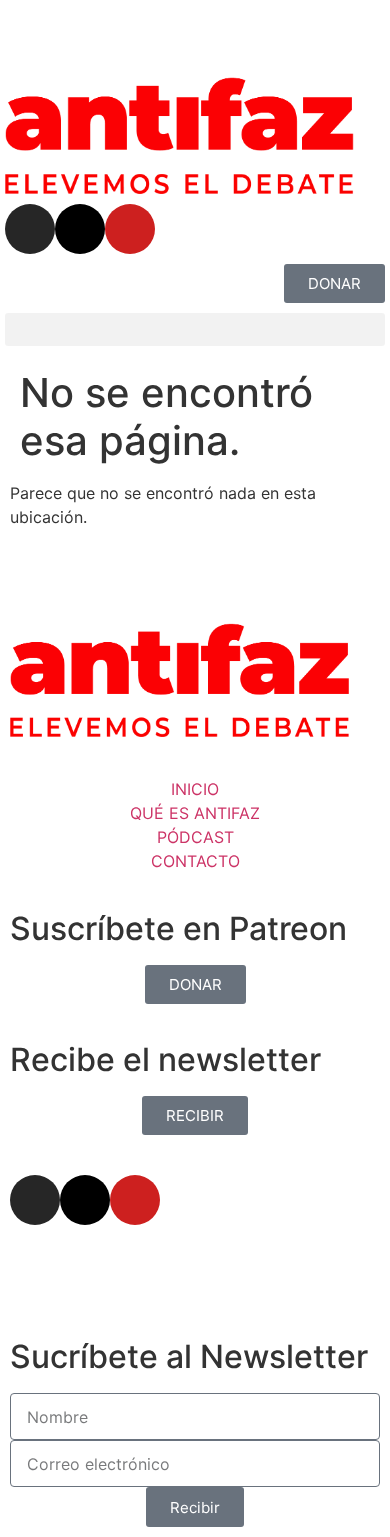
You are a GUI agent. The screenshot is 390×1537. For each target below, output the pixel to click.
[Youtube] (130, 229)
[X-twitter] (80, 229)
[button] (195, 329)
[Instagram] (30, 229)
